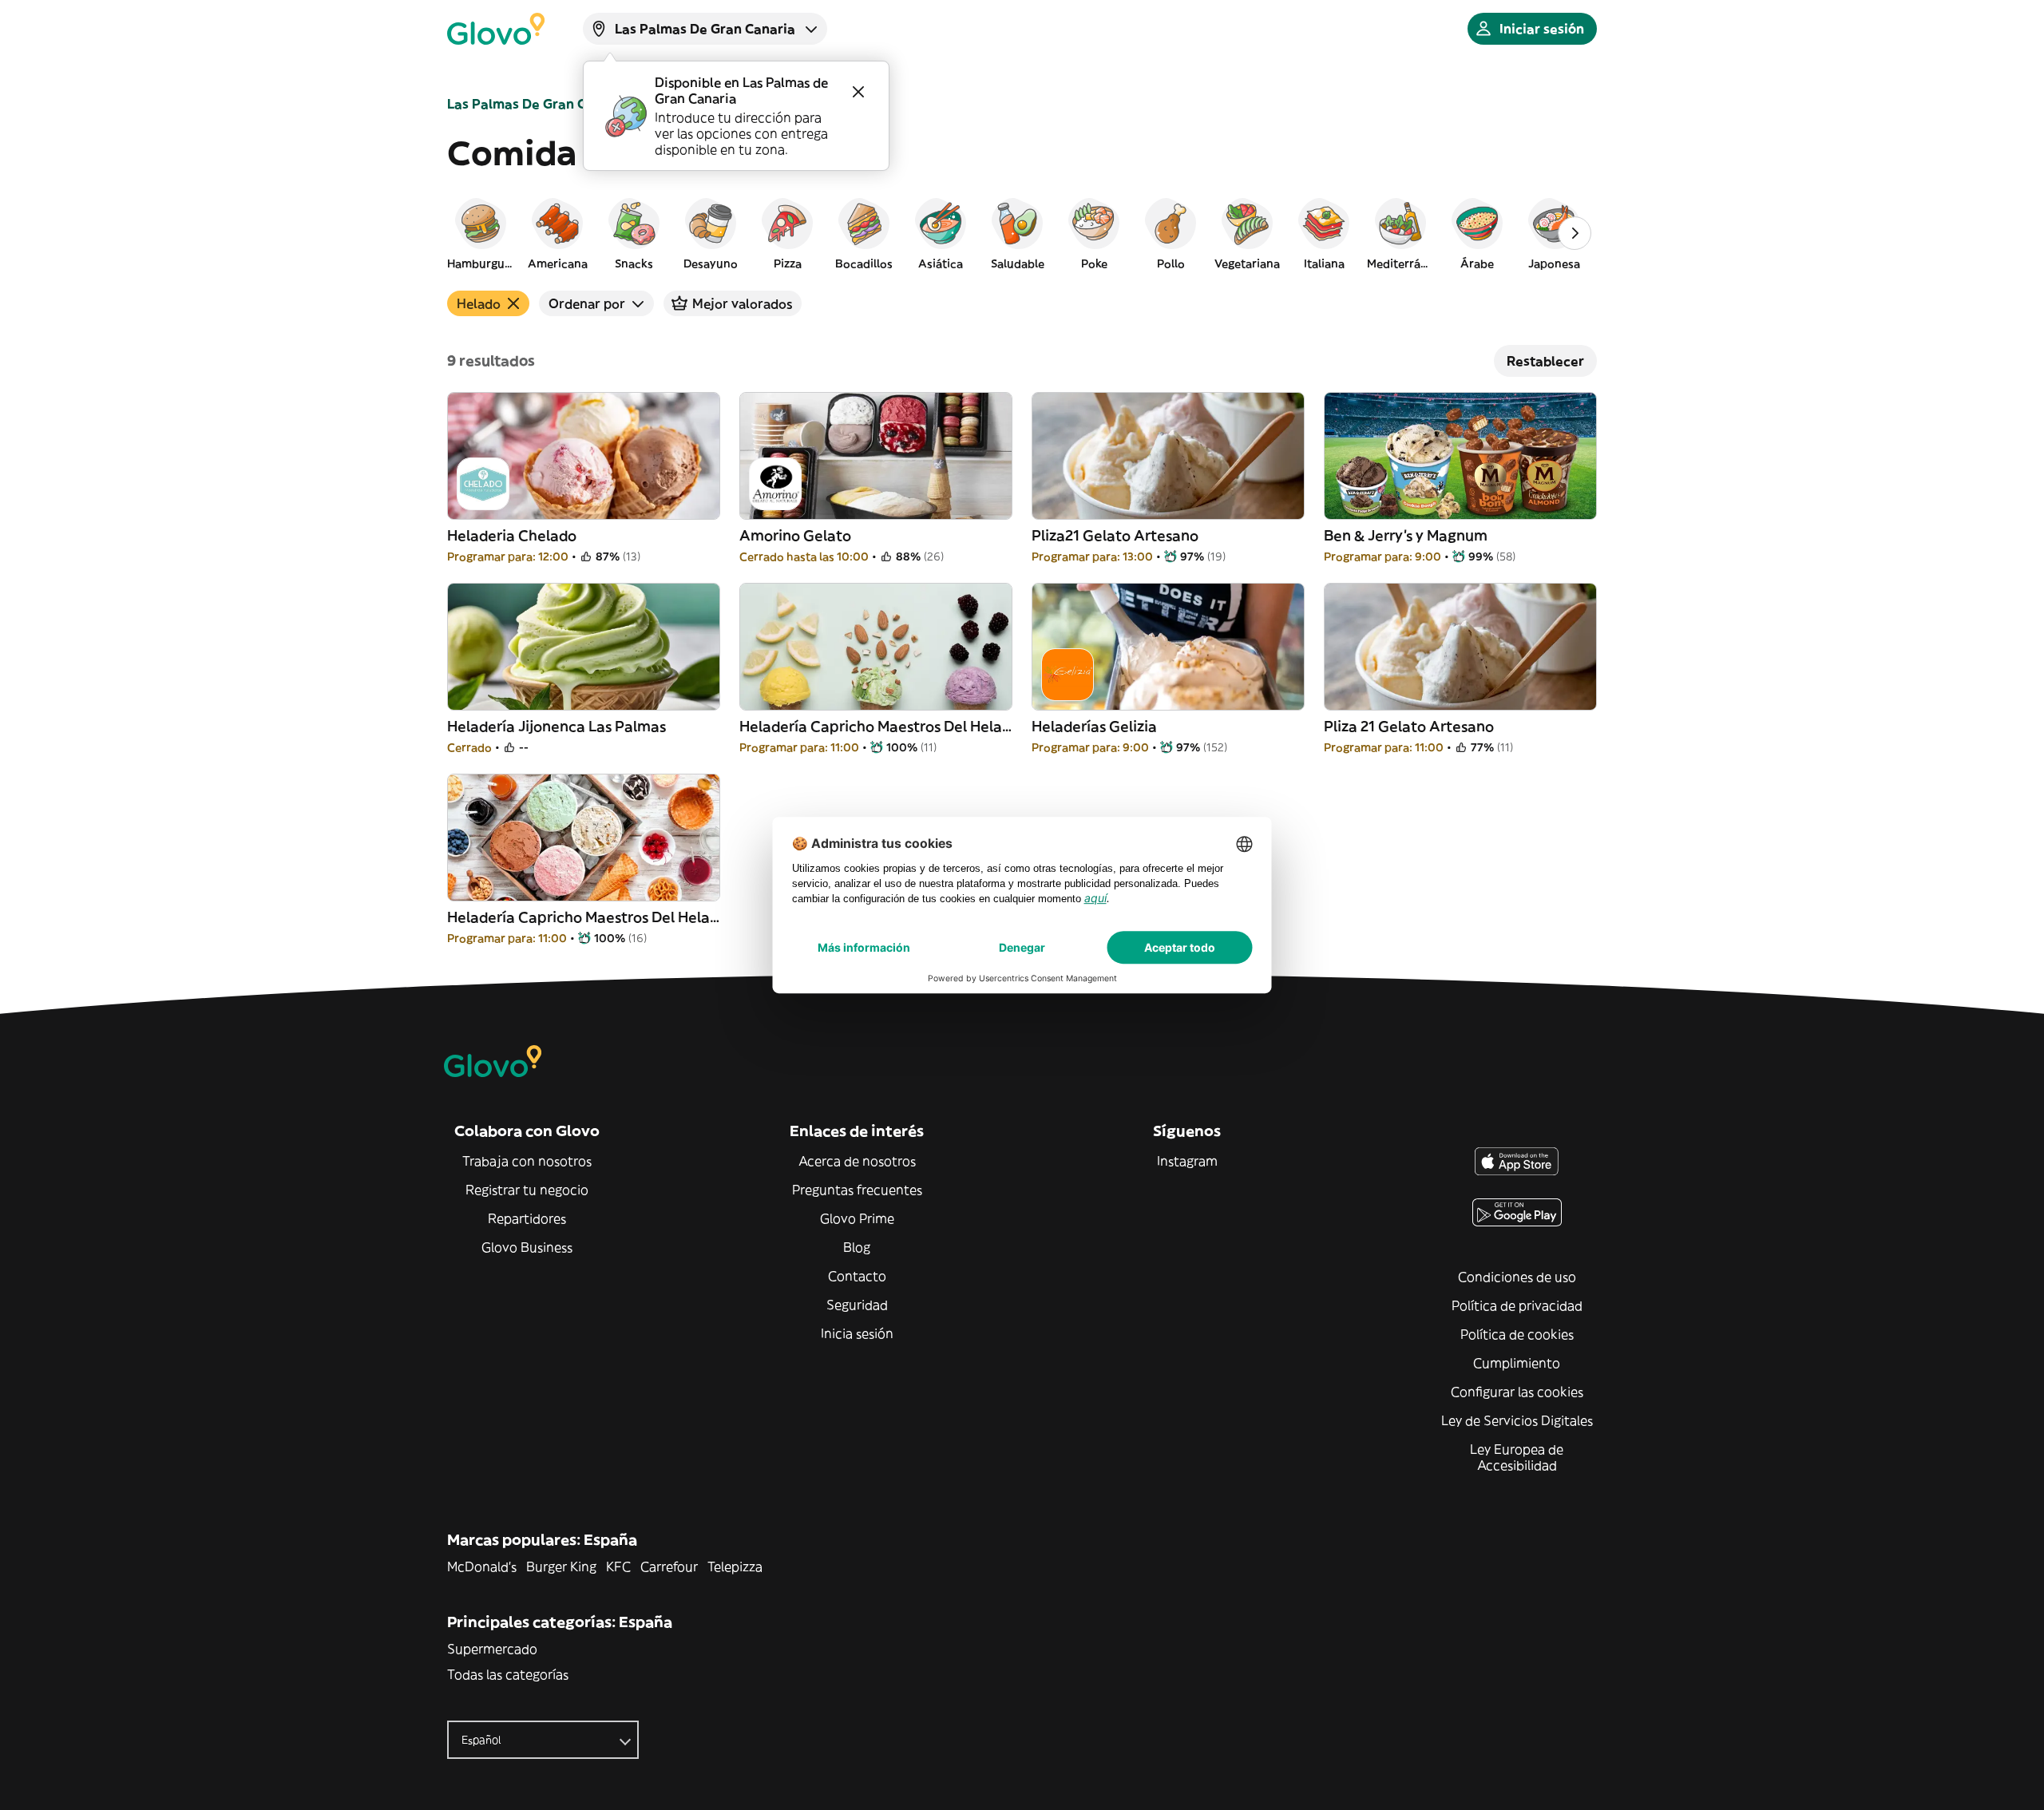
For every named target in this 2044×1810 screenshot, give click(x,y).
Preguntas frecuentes (857, 1190)
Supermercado (492, 1649)
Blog (857, 1247)
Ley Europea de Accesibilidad (1517, 1457)
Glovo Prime (857, 1218)
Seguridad (857, 1305)
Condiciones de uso (1517, 1277)
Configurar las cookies (1517, 1392)
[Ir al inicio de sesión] (496, 29)
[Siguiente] (1575, 233)
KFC (618, 1566)
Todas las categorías (508, 1674)
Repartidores (527, 1218)
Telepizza (735, 1566)
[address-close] (858, 92)
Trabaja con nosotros (527, 1161)
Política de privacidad (1517, 1305)
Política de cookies (1517, 1334)
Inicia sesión (857, 1333)
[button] (481, 233)
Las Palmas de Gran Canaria (537, 104)
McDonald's (482, 1566)
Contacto (857, 1276)
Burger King (561, 1566)
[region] (1022, 233)
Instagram (1187, 1161)
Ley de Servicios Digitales (1517, 1420)
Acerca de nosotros (857, 1161)
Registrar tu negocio (527, 1190)
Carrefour (669, 1566)
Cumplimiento (1517, 1363)
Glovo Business (527, 1247)
